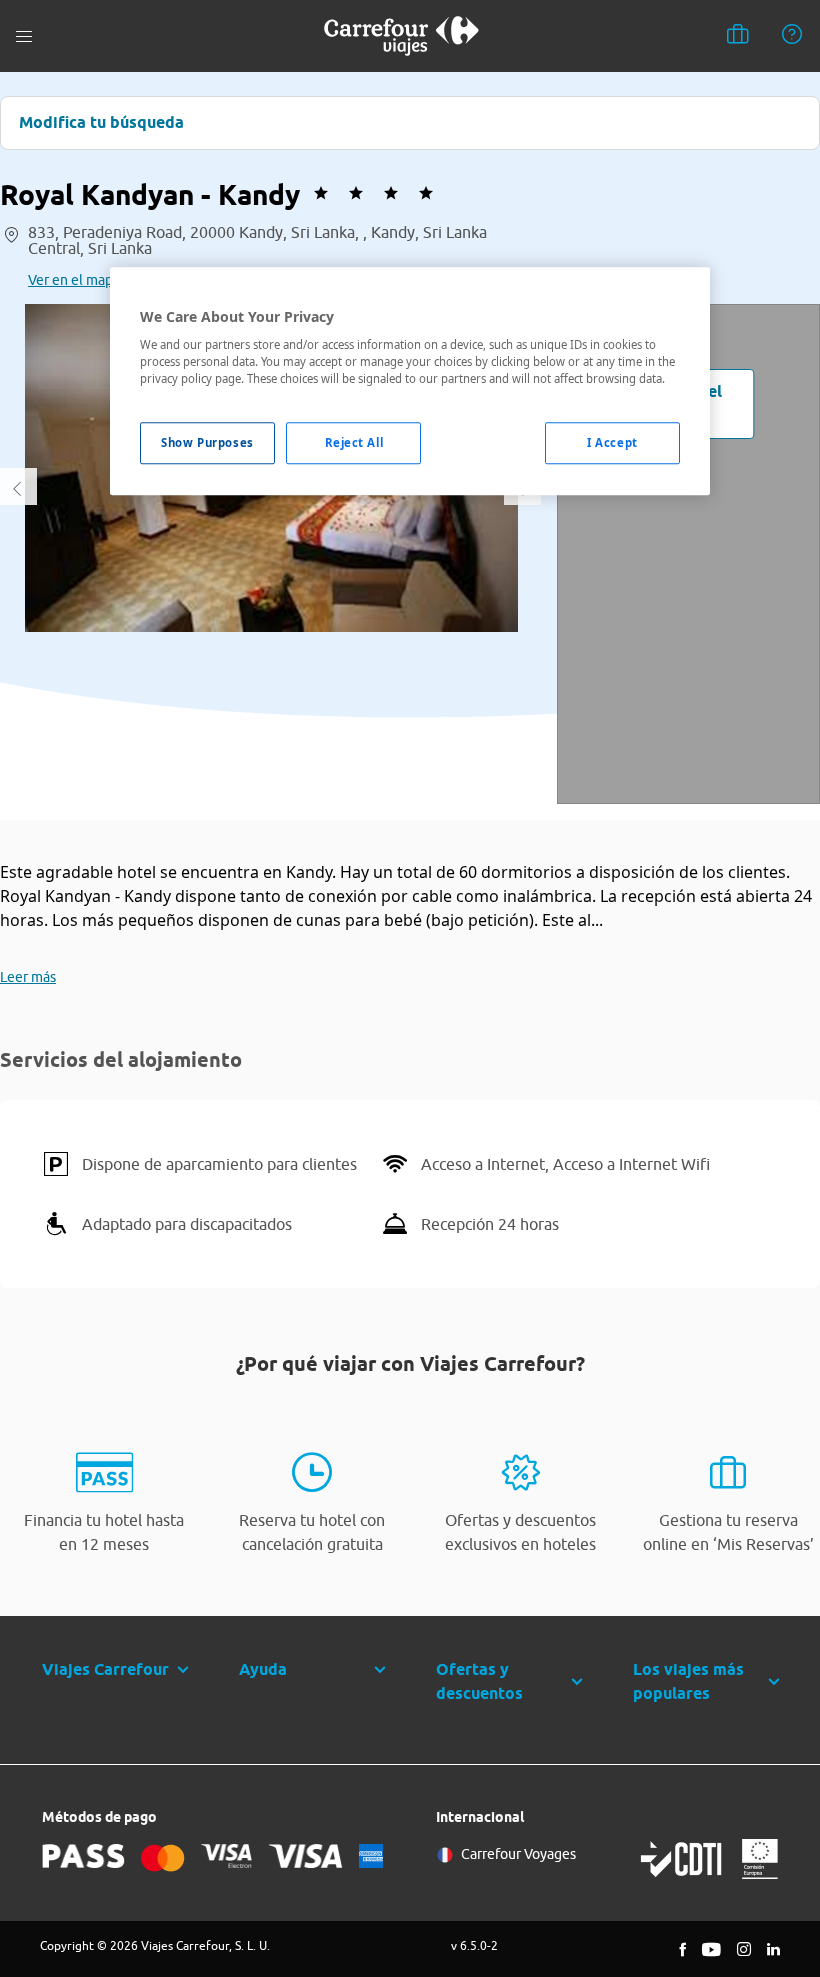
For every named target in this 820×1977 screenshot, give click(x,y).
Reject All (354, 443)
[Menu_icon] (24, 36)
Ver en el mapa (74, 280)
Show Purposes (207, 443)
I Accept (612, 443)
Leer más (28, 977)
